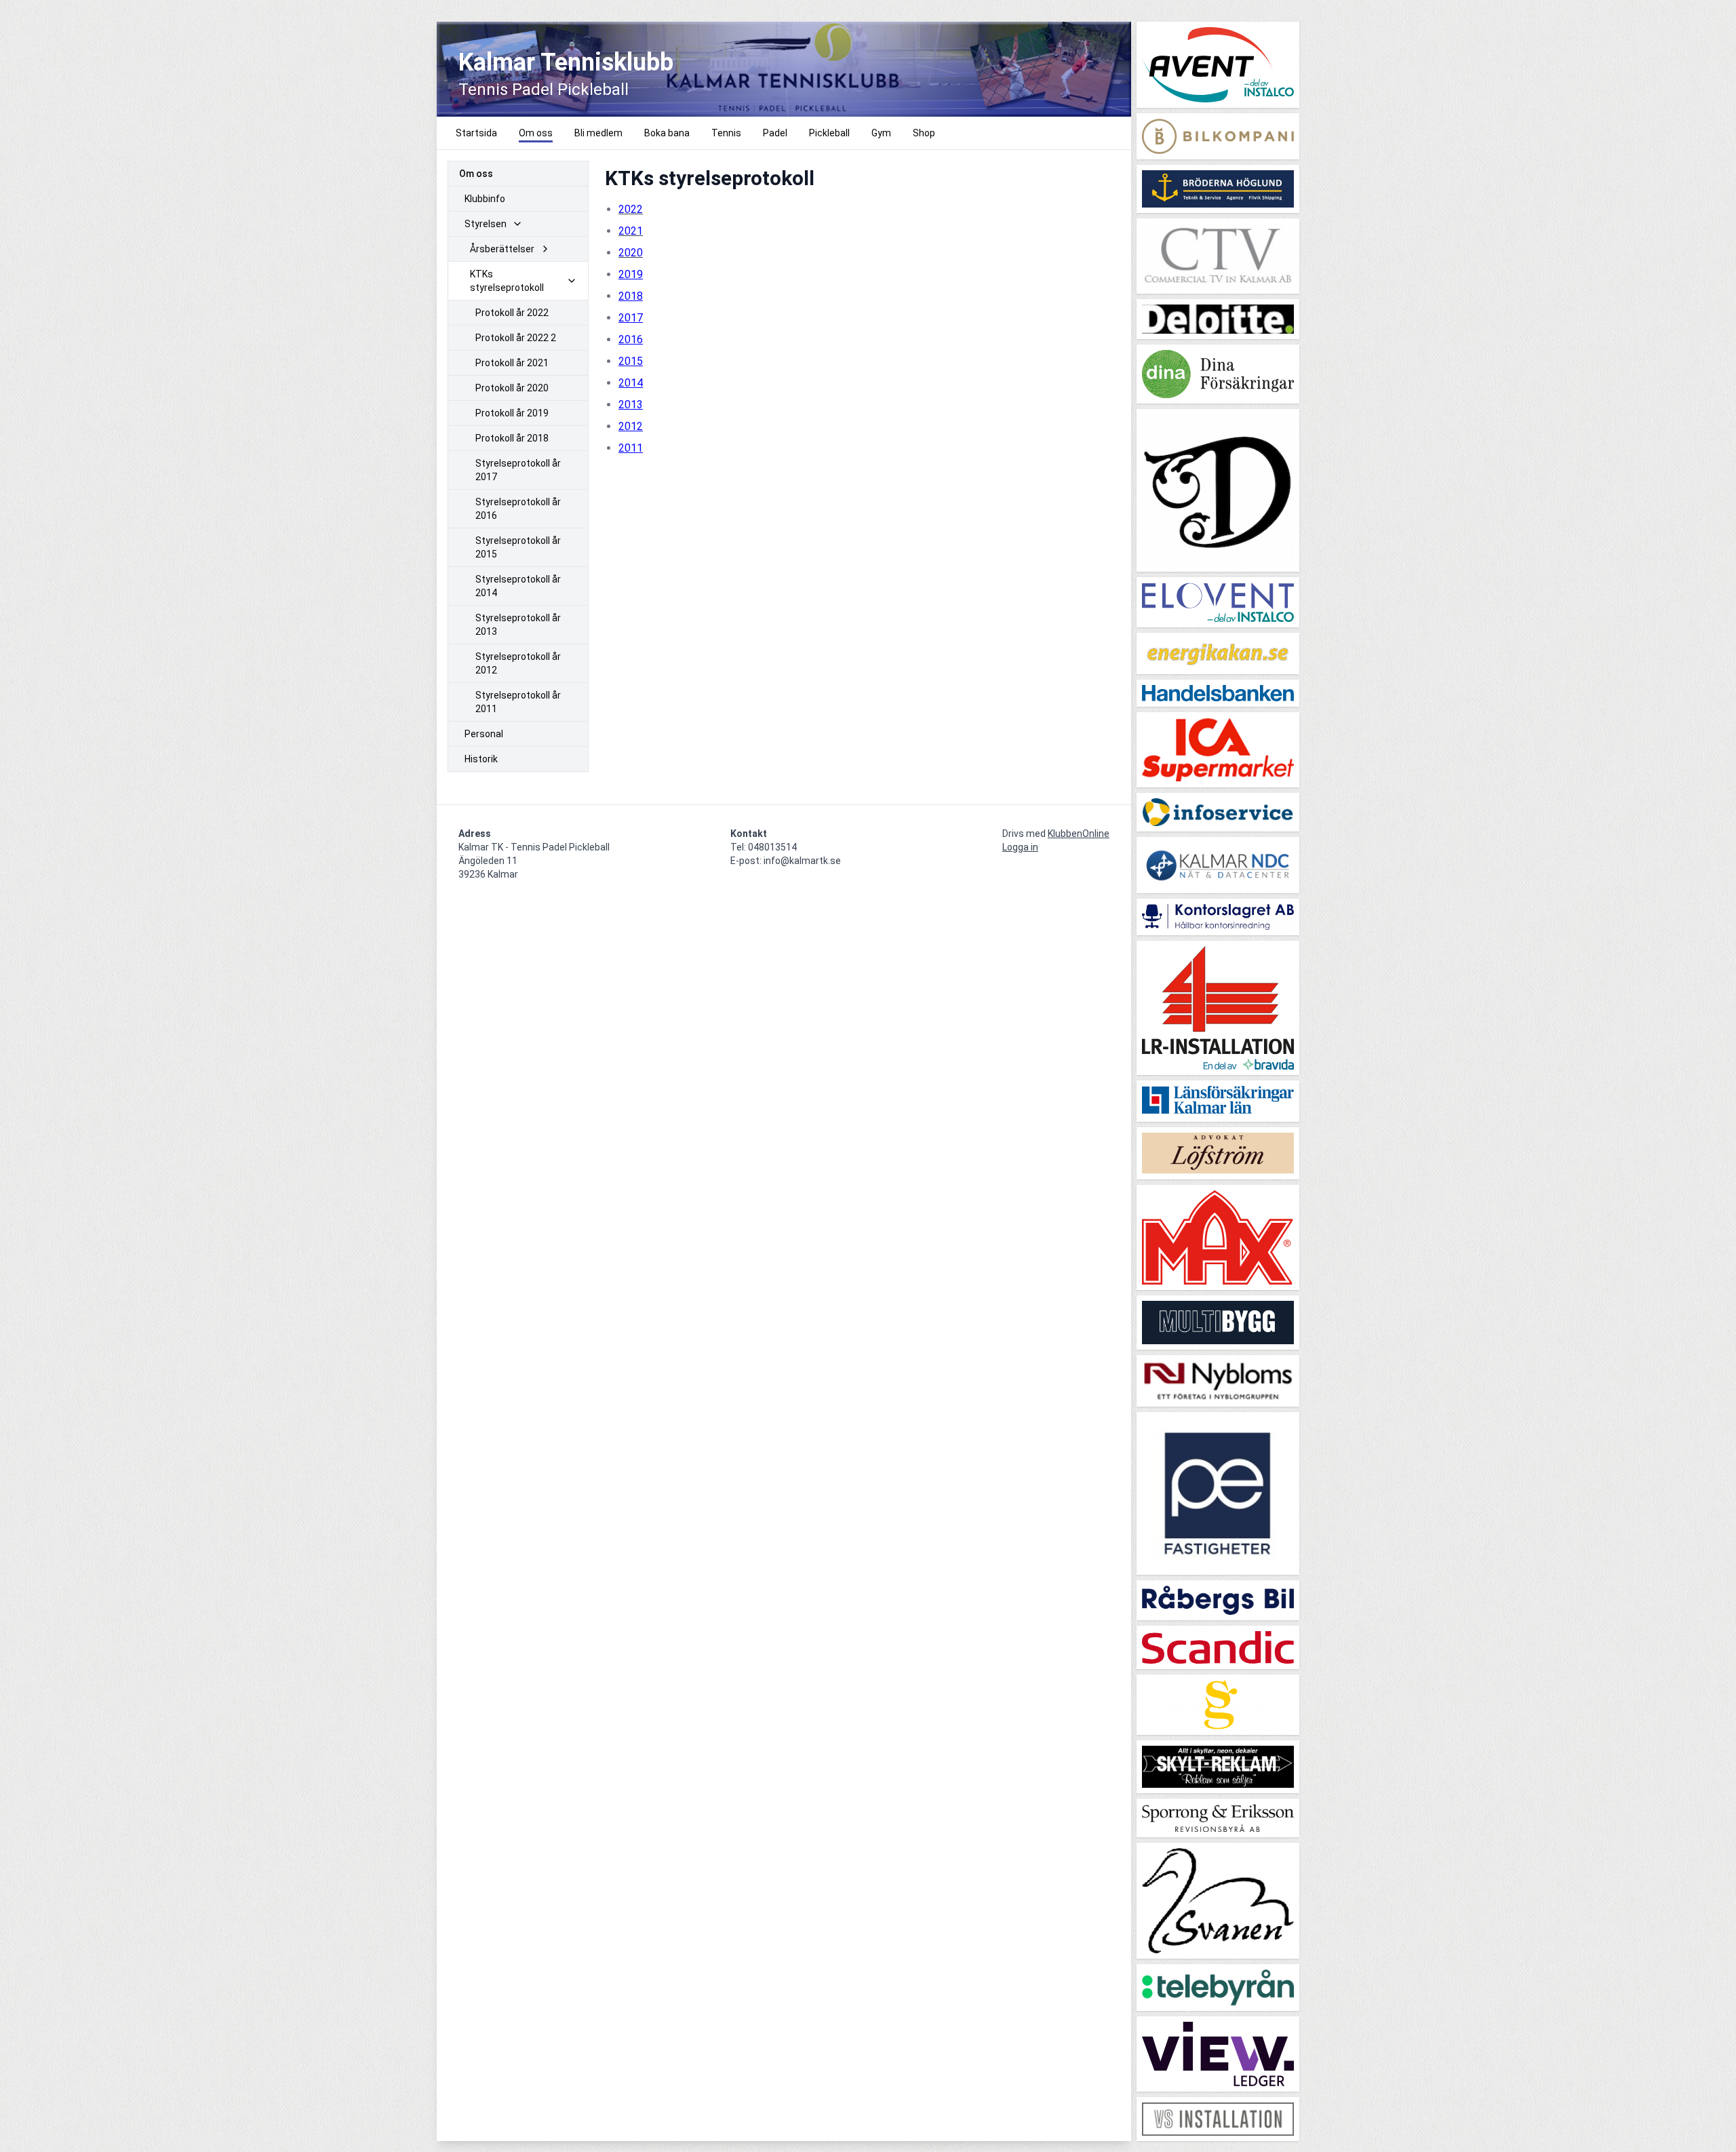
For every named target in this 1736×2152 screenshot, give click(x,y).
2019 (631, 274)
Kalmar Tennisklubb (566, 62)
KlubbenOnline (1079, 834)
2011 (631, 448)
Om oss (476, 174)
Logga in (1020, 847)
